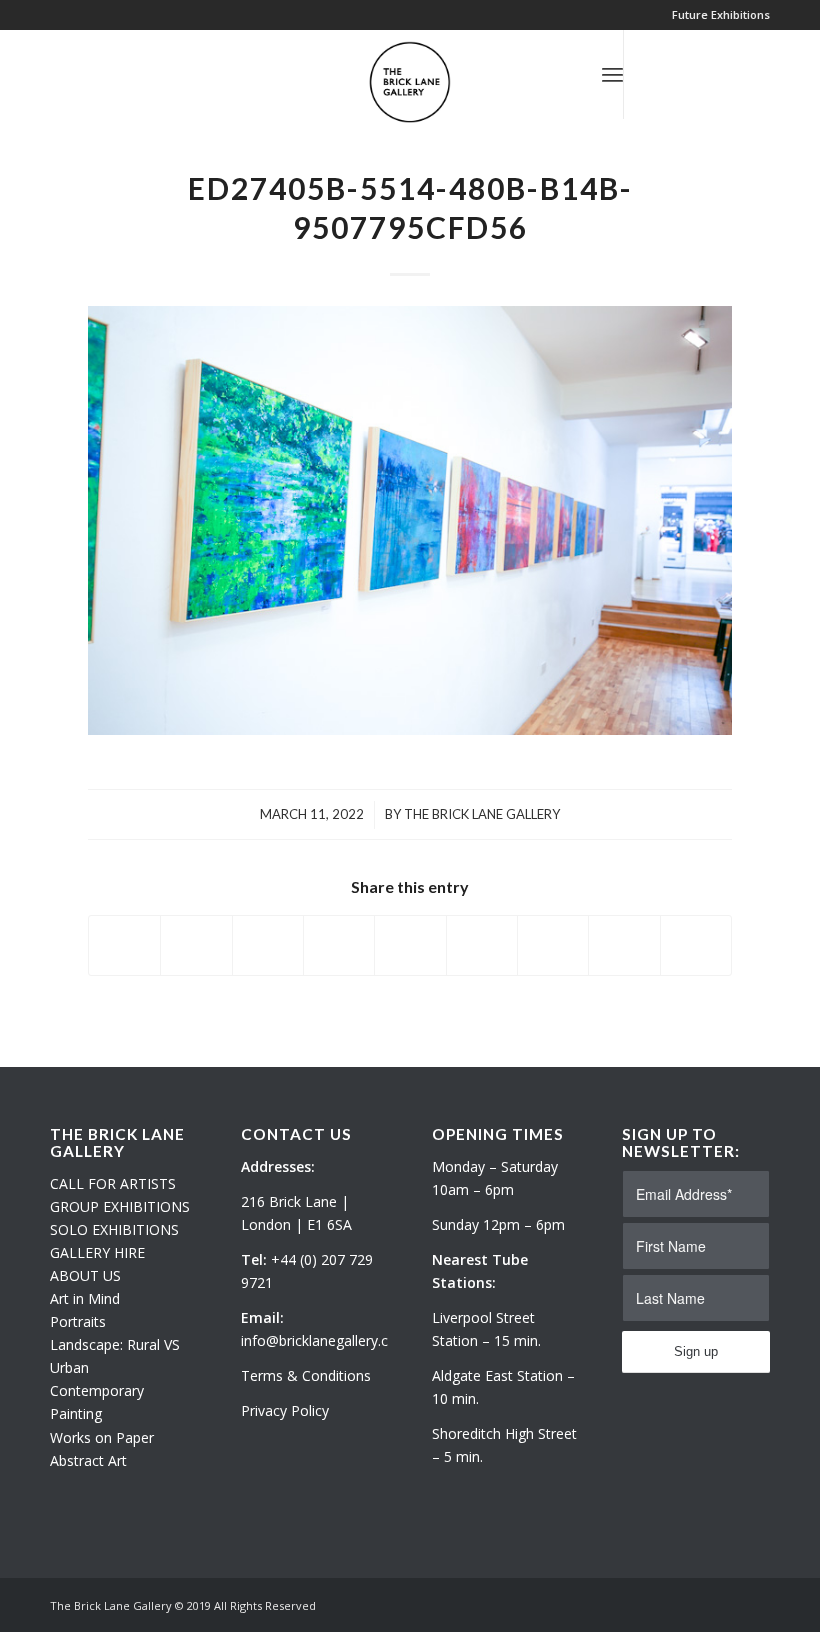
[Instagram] (685, 74)
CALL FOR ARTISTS (113, 1183)
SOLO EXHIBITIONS (114, 1229)
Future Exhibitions (721, 14)
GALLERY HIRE (97, 1252)
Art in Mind (85, 1298)
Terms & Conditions (306, 1375)
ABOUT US (85, 1275)
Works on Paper (102, 1437)
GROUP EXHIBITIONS (120, 1206)
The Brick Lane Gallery (482, 814)
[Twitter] (655, 74)
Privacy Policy (285, 1410)
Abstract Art (88, 1460)
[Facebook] (715, 74)
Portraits (78, 1321)
